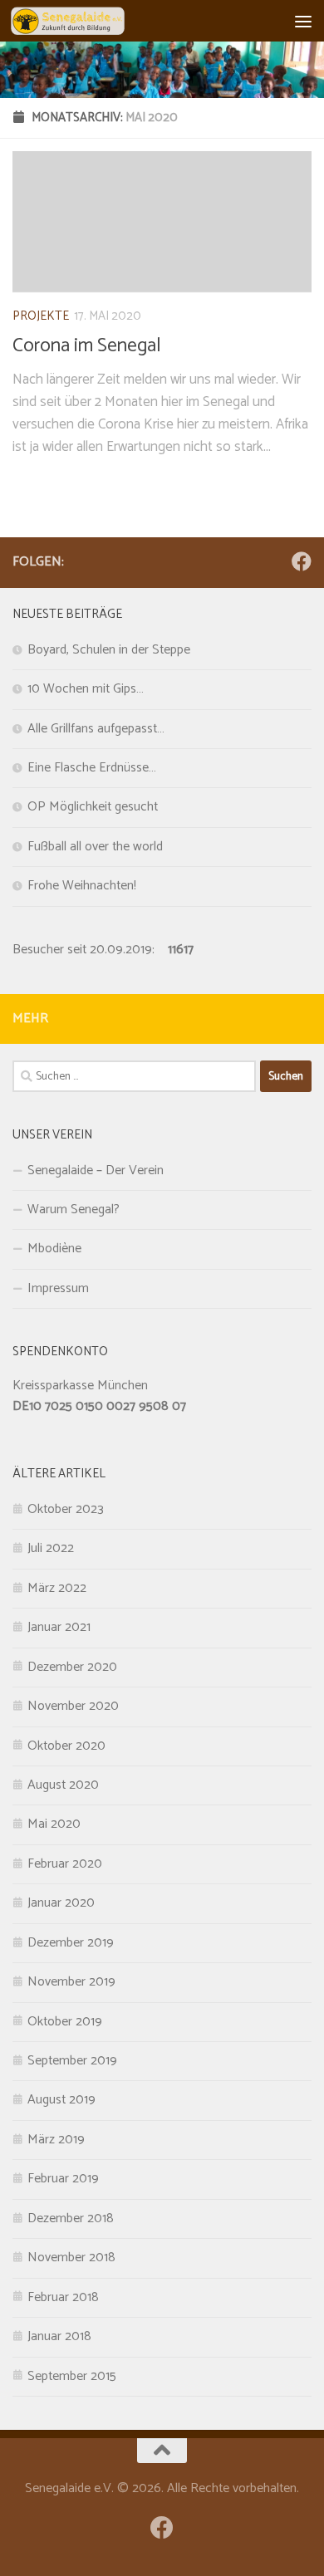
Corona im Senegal (87, 346)
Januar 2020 (61, 1903)
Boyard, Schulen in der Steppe (109, 650)
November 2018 (71, 2258)
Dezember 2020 (72, 1668)
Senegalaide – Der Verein (96, 1171)
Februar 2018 (63, 2298)
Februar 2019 (63, 2179)
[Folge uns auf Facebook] (302, 561)
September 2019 (72, 2061)
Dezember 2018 (71, 2219)
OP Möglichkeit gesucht (93, 807)
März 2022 (57, 1589)
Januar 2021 (59, 1628)
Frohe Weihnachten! (82, 886)
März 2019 (56, 2140)
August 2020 (63, 1785)
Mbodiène (54, 1249)
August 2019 (61, 2100)
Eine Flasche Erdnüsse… (92, 768)
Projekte (41, 316)
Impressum (58, 1289)
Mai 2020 (54, 1824)
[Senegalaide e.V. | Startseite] (86, 21)
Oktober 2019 (65, 2022)
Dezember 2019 (71, 1943)
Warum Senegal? (74, 1210)
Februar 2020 (65, 1864)
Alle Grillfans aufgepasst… (96, 729)
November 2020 (73, 1707)
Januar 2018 (59, 2337)
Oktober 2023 (66, 1510)
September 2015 (72, 2377)
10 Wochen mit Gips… (86, 689)
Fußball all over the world (95, 847)
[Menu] (303, 21)
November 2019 (71, 1982)
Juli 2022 (51, 1549)
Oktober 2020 (66, 1746)
